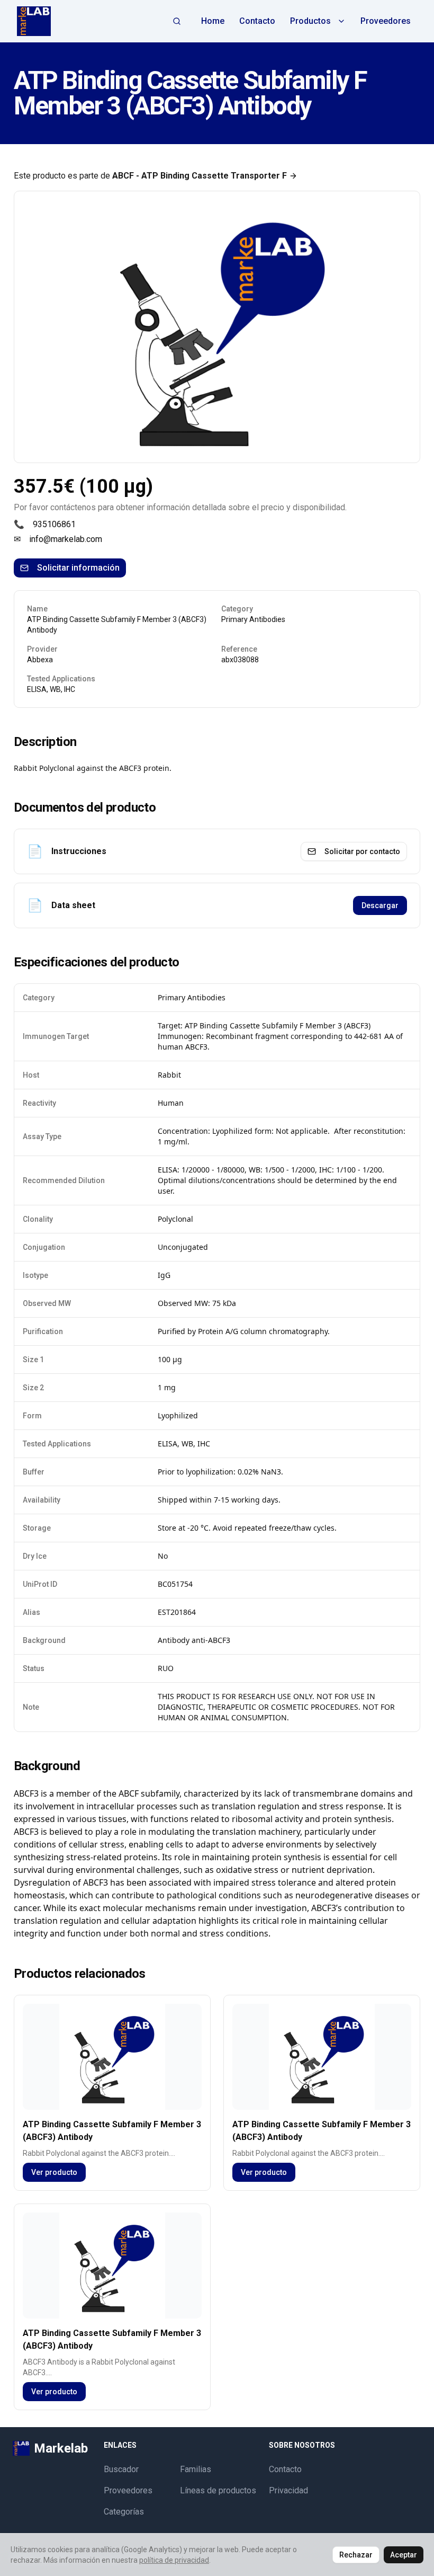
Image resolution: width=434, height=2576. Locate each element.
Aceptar (404, 2555)
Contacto (257, 21)
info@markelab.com (66, 539)
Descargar (380, 905)
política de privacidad (174, 2560)
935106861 (54, 524)
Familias (196, 2469)
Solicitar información (78, 568)
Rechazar (356, 2555)
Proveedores (386, 21)
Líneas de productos (218, 2490)
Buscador (121, 2469)
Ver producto (54, 2172)
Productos (310, 21)
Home (213, 21)
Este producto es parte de (150, 176)
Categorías (124, 2512)
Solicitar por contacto (362, 851)
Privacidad (288, 2490)
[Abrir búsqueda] (177, 21)
